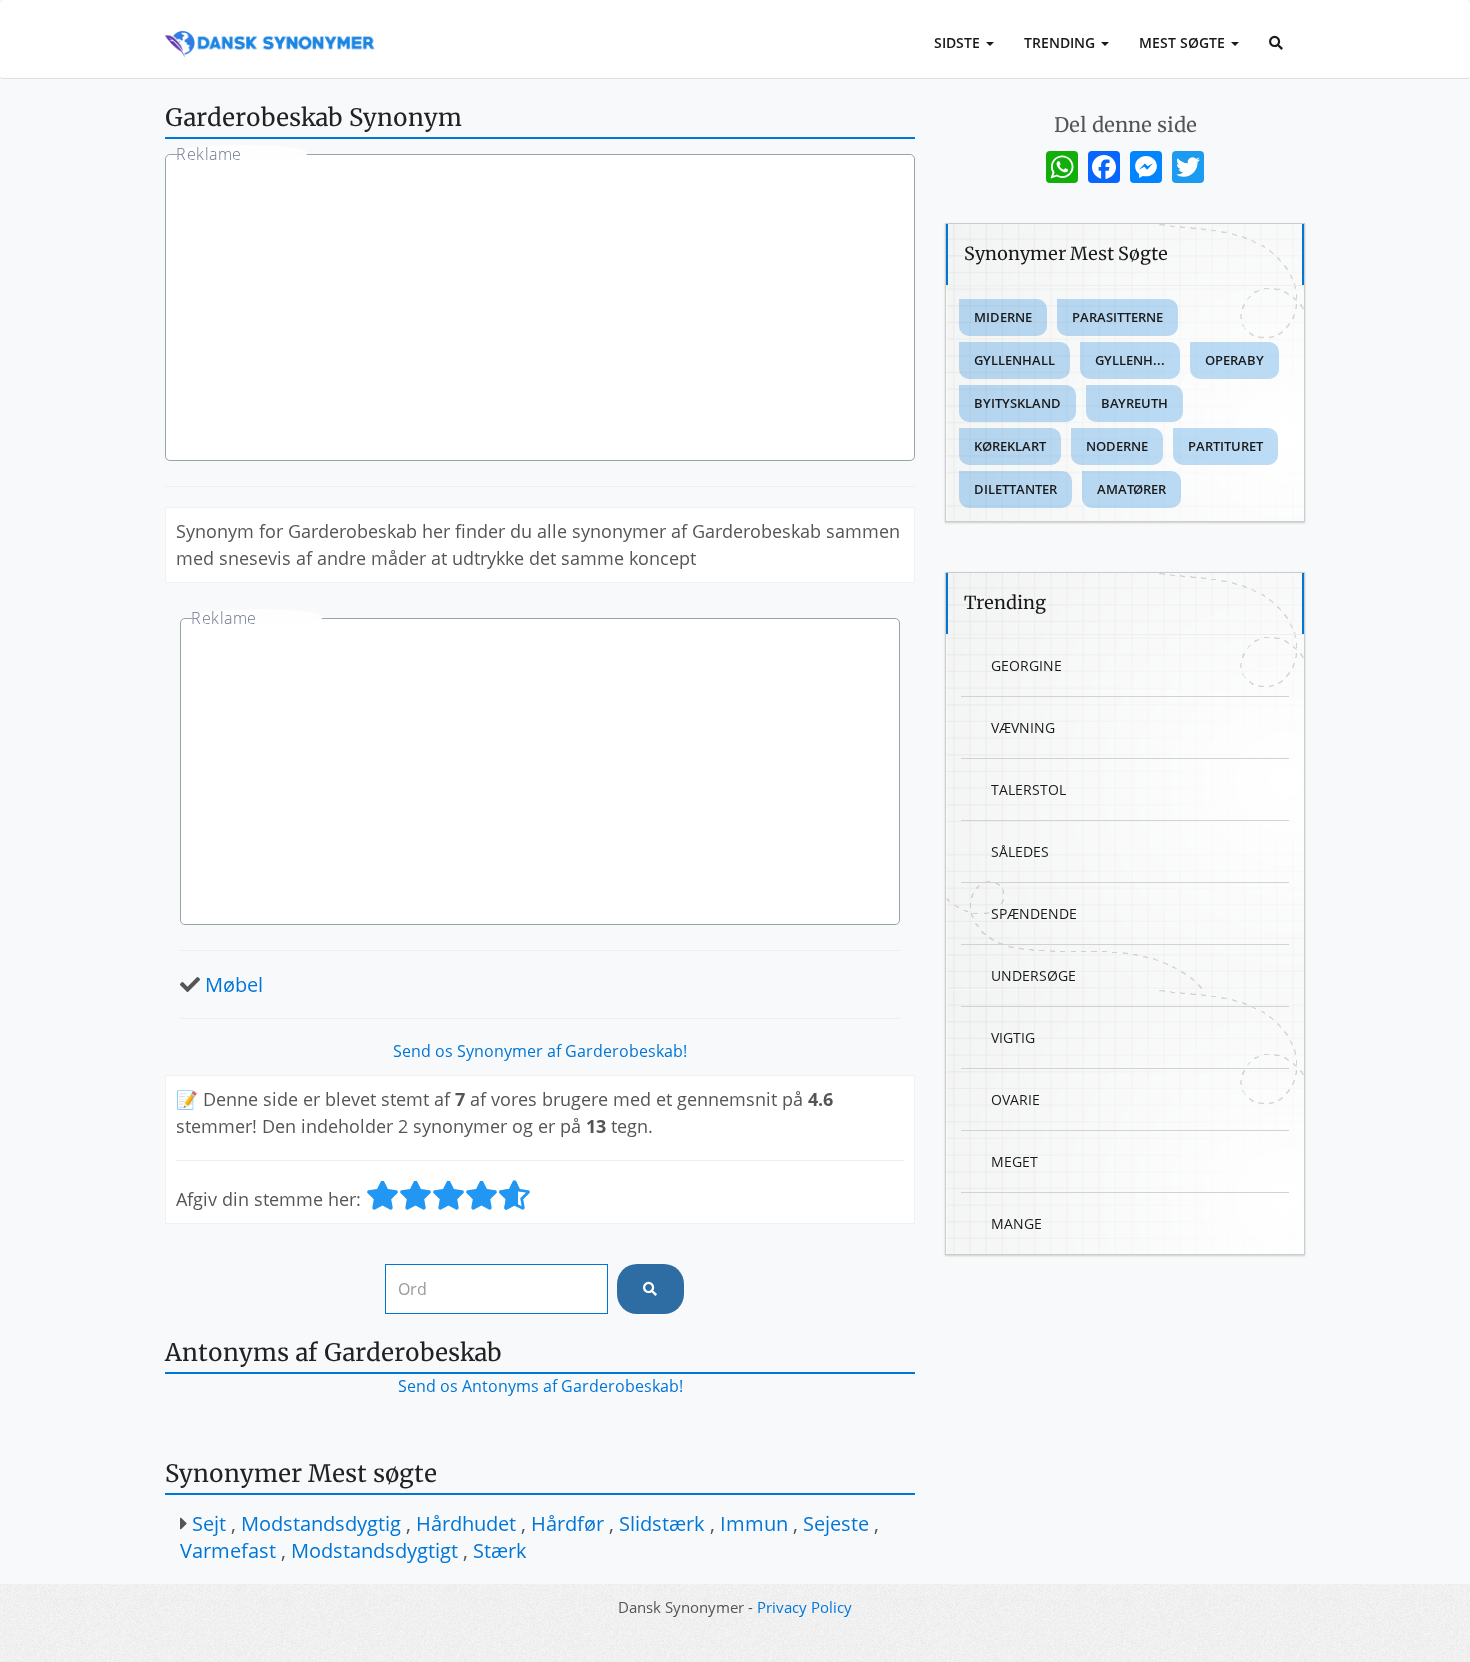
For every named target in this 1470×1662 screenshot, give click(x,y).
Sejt (209, 1523)
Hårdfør (567, 1523)
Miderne (1003, 317)
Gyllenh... (1130, 360)
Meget (1014, 1161)
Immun (754, 1523)
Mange (1016, 1223)
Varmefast (228, 1550)
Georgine (1026, 665)
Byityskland (1017, 403)
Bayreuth (1134, 403)
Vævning (1023, 727)
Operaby (1234, 360)
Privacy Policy (804, 1607)
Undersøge (1033, 975)
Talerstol (1028, 789)
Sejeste (836, 1523)
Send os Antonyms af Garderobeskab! (540, 1386)
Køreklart (1010, 446)
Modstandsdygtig (321, 1523)
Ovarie (1015, 1099)
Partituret (1225, 446)
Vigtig (1013, 1037)
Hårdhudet (466, 1523)
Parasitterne (1117, 317)
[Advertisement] (540, 310)
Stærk (500, 1550)
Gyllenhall (1014, 360)
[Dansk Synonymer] (270, 27)
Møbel (234, 984)
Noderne (1117, 446)
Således (1020, 851)
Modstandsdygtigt (374, 1550)
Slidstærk (662, 1523)
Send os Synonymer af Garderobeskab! (540, 1051)
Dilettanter (1015, 489)
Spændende (1034, 913)
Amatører (1131, 489)
